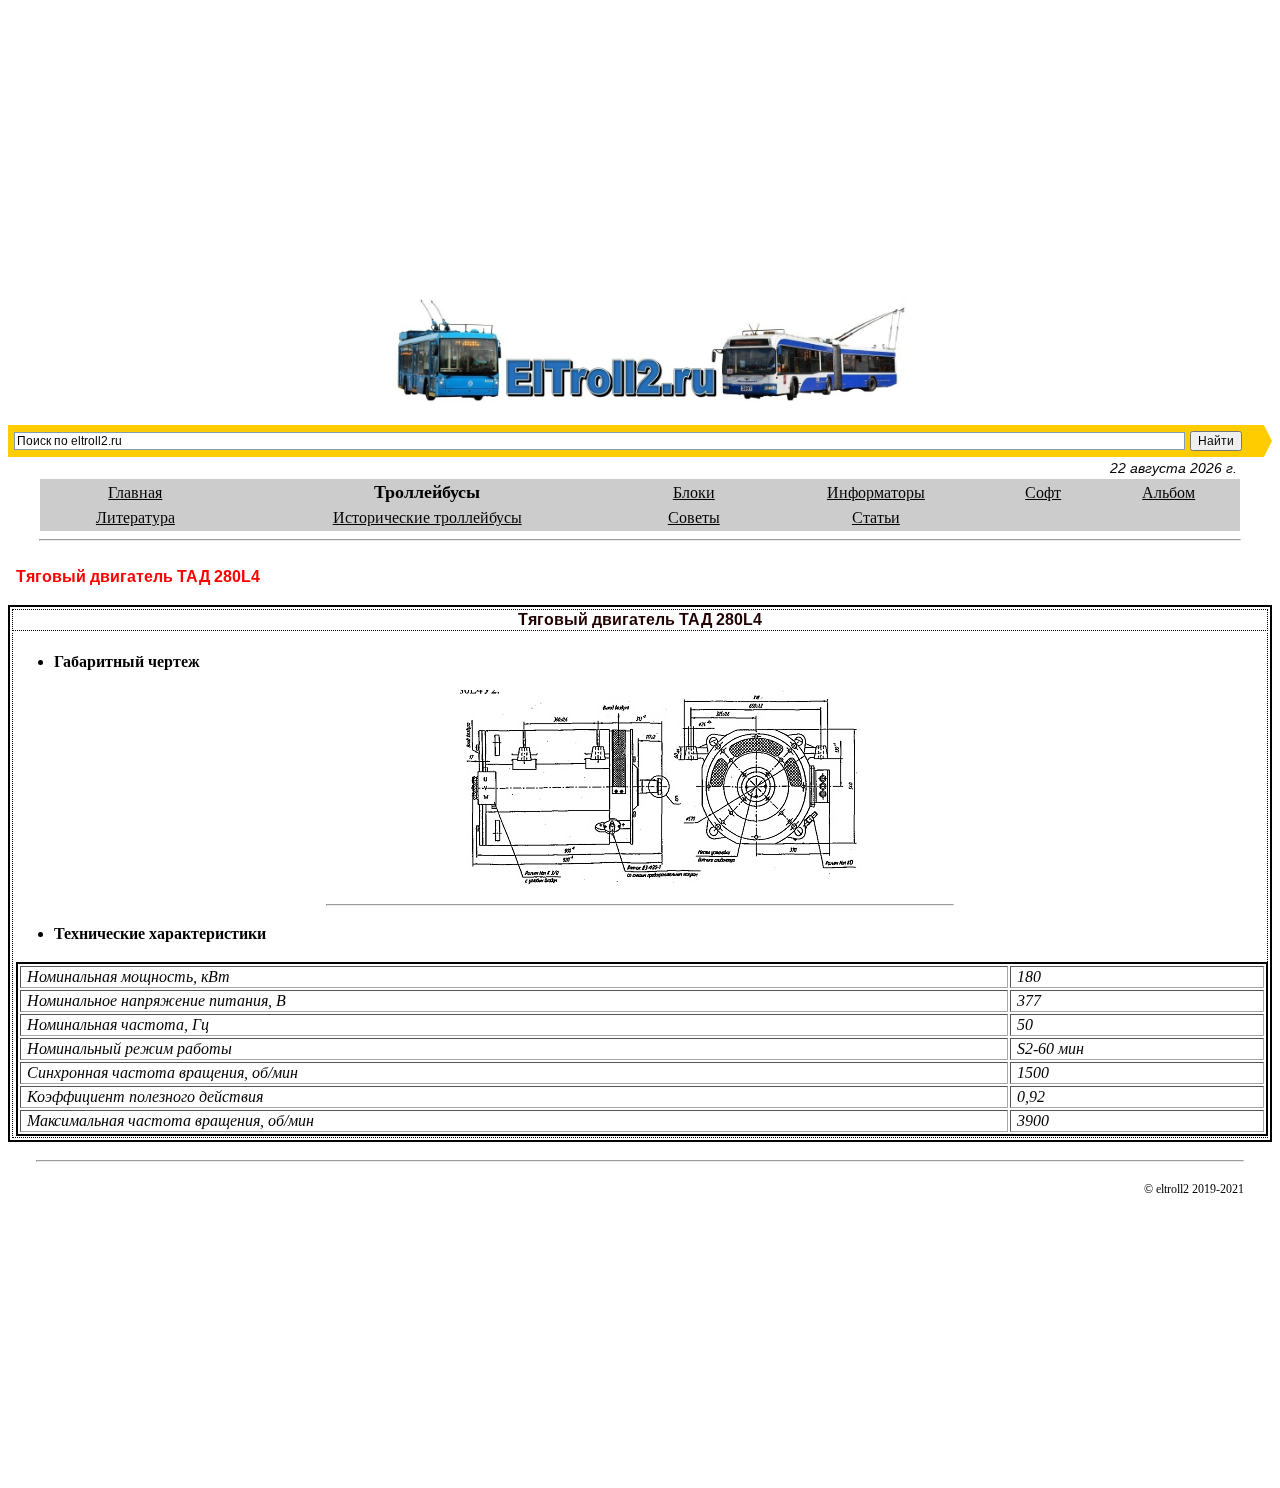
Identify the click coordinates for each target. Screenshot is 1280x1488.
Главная (135, 492)
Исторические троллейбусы (427, 517)
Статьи (876, 517)
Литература (135, 517)
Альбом (1168, 492)
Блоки (694, 492)
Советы (694, 517)
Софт (1043, 492)
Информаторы (876, 492)
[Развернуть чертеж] (660, 783)
